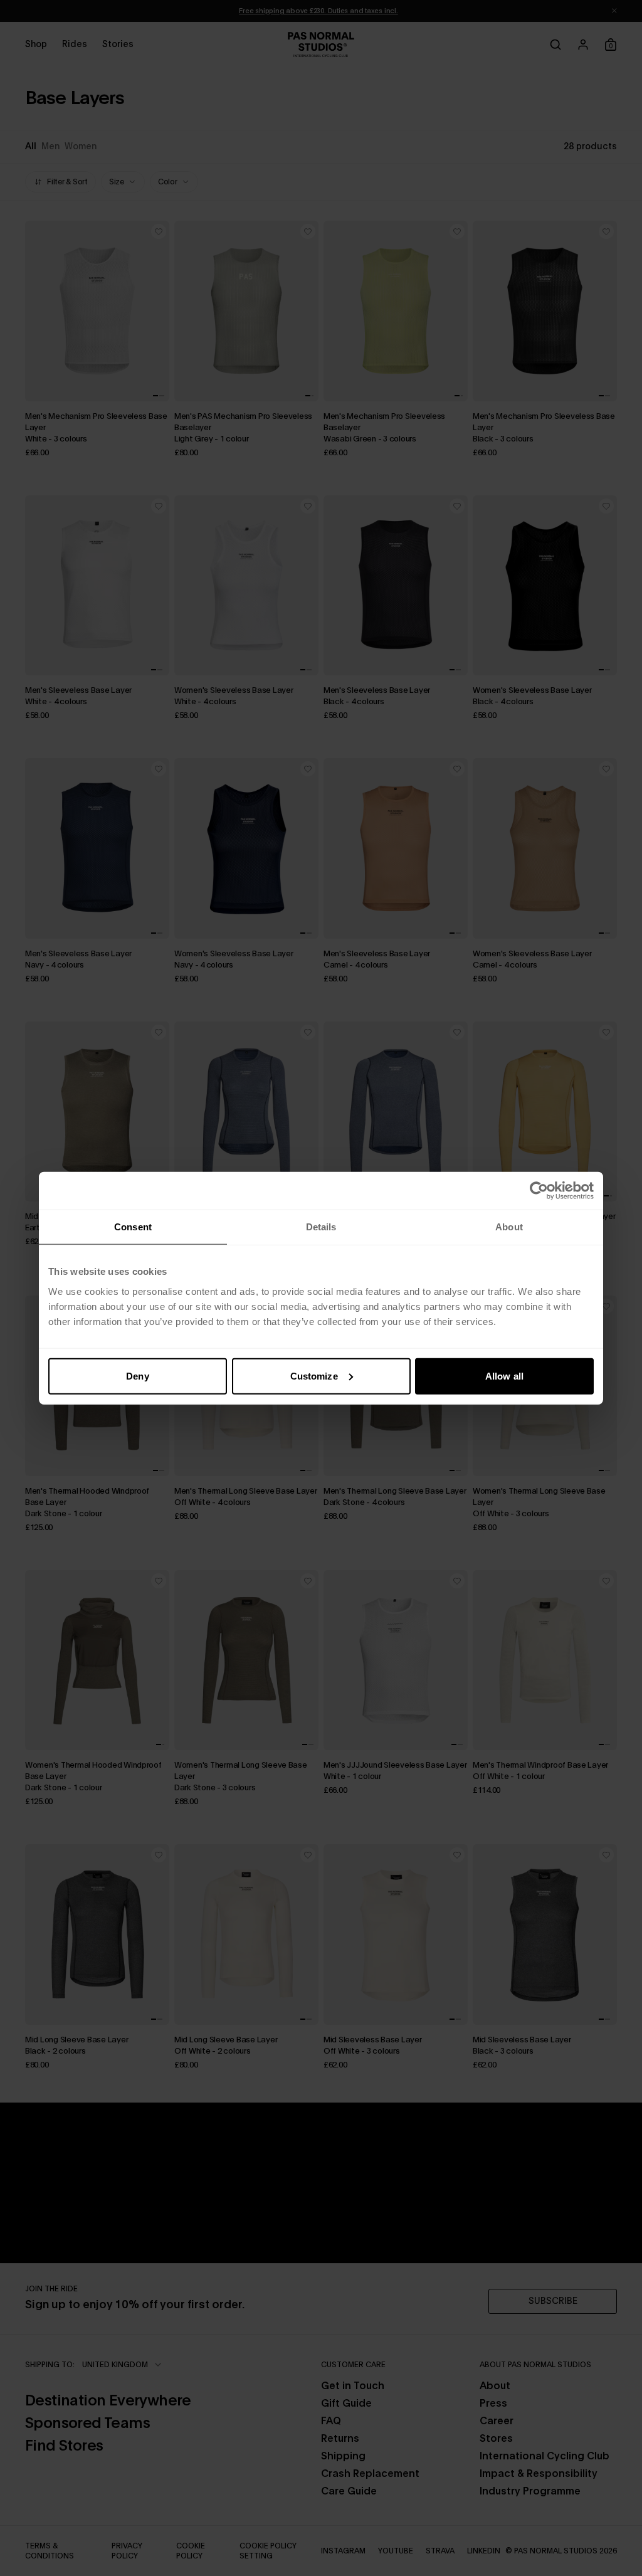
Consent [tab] (133, 1227)
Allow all (504, 1375)
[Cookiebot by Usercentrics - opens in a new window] (539, 1191)
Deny (137, 1375)
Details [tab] (321, 1227)
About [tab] (509, 1227)
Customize (314, 1375)
